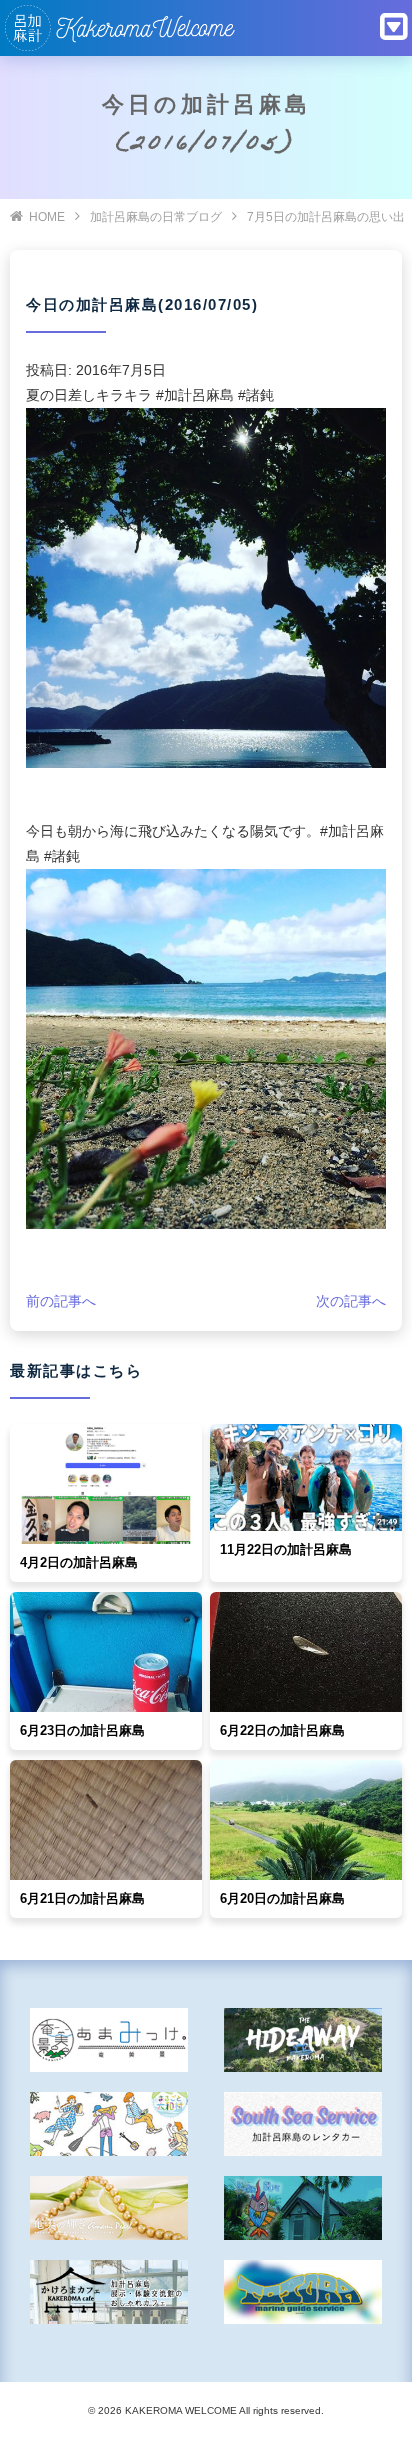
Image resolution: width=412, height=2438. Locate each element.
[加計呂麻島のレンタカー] (303, 2124)
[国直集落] (109, 2124)
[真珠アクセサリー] (109, 2208)
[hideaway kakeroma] (303, 2040)
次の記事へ (351, 1301)
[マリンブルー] (303, 2208)
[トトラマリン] (303, 2292)
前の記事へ (61, 1301)
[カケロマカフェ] (109, 2292)
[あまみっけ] (109, 2040)
